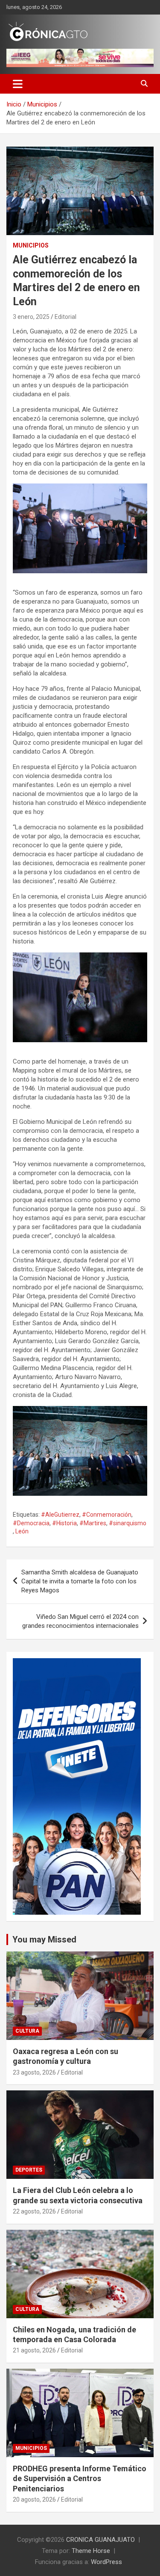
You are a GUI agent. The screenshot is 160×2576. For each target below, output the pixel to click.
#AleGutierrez (60, 1515)
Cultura (27, 2031)
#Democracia (31, 1523)
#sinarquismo (128, 1523)
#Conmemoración (107, 1515)
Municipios (31, 245)
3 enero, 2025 (31, 317)
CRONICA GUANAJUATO (100, 2540)
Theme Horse (91, 2551)
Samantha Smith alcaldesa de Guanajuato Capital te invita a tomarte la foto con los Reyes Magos (80, 1581)
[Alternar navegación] (18, 84)
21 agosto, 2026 (34, 2350)
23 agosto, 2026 (34, 2072)
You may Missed (44, 1939)
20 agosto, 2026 (34, 2499)
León (22, 1531)
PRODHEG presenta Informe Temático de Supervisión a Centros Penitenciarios (80, 2479)
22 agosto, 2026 (34, 2211)
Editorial (65, 317)
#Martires (93, 1523)
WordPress (106, 2562)
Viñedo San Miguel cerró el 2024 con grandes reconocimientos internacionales (80, 1621)
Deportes (29, 2170)
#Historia (64, 1523)
